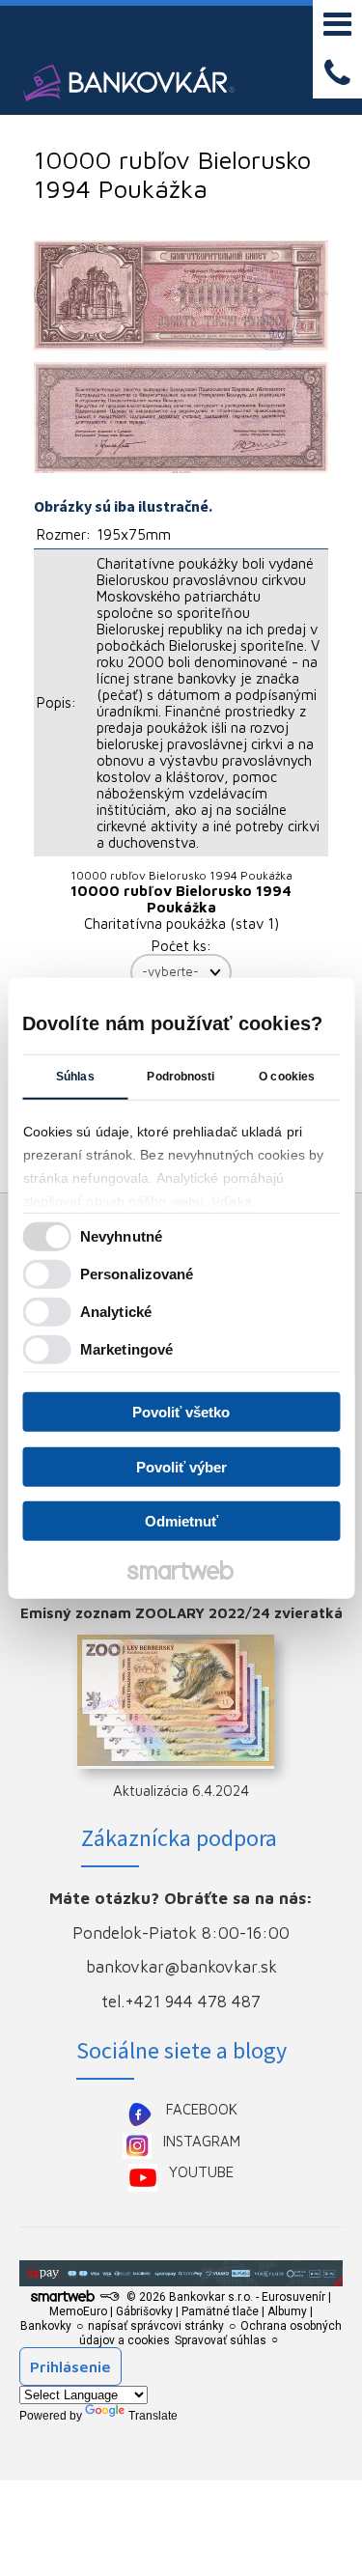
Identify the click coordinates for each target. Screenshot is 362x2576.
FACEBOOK (202, 2109)
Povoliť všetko (181, 1412)
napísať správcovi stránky (156, 2326)
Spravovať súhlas (221, 2340)
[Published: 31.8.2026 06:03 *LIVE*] (109, 2297)
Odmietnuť (181, 1521)
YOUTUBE (201, 2172)
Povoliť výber (181, 1466)
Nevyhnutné (121, 1235)
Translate (153, 2416)
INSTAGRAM (202, 2141)
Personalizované (137, 1273)
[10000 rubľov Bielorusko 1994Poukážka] (181, 296)
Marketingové (126, 1348)
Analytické (116, 1311)
